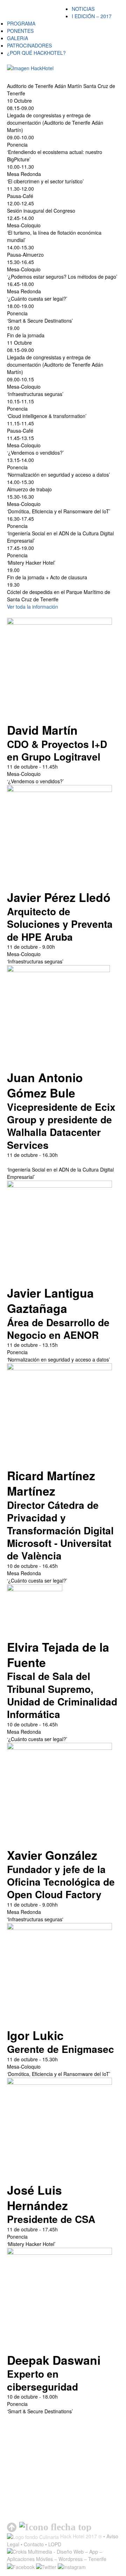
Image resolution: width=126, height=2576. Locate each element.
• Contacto (32, 2544)
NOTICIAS (83, 9)
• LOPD (53, 2544)
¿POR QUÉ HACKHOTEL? (36, 53)
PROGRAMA (21, 23)
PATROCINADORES (29, 45)
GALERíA (17, 38)
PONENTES (20, 31)
